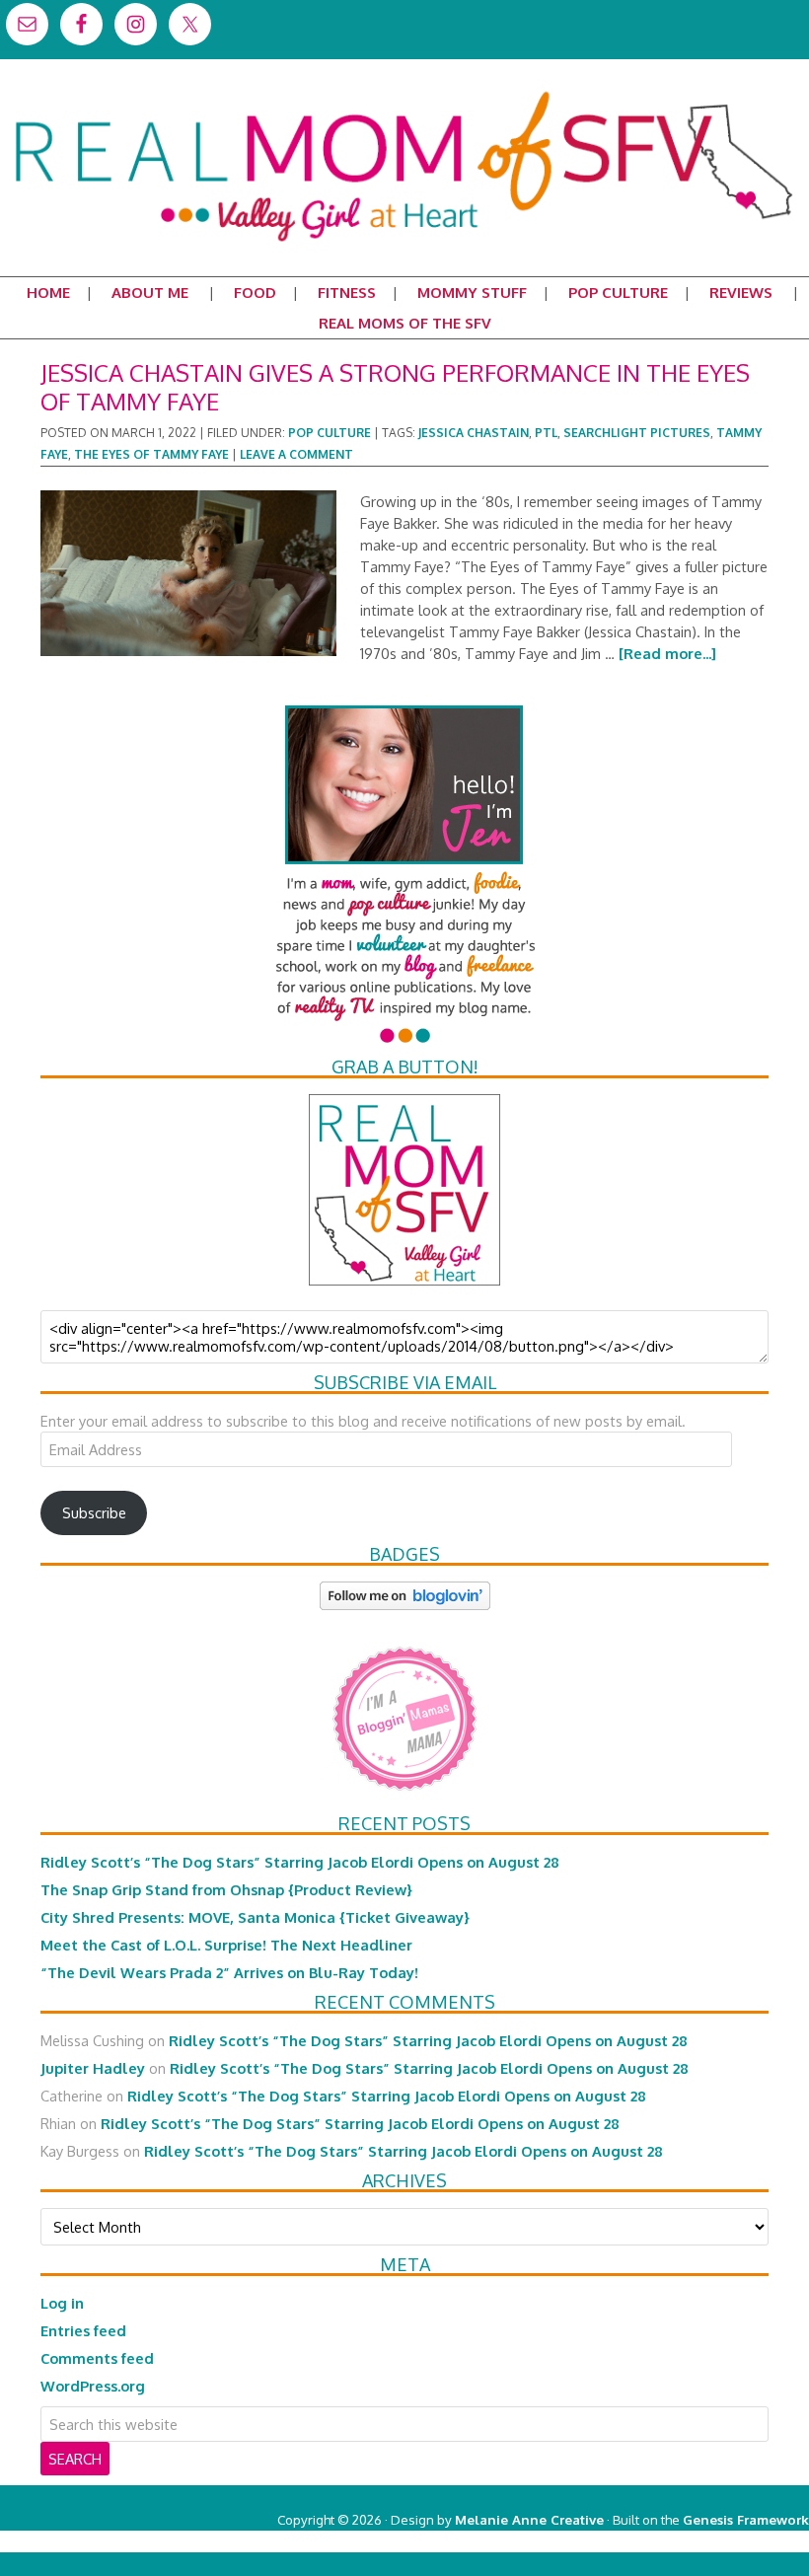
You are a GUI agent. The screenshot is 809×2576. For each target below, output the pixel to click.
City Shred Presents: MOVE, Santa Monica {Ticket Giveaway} (255, 1917)
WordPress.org (93, 2386)
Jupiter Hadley (93, 2068)
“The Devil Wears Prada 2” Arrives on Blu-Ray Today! (229, 1972)
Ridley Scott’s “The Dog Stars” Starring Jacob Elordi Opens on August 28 (300, 1862)
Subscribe (94, 1512)
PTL (546, 433)
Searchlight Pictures (637, 433)
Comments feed (97, 2358)
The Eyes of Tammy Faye (151, 454)
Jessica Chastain (474, 433)
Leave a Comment (296, 454)
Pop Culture (330, 433)
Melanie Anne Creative (529, 2519)
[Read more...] (667, 653)
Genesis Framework (746, 2519)
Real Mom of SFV (404, 93)
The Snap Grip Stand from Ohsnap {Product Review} (226, 1889)
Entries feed (83, 2330)
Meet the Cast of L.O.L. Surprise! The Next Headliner (226, 1945)
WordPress (725, 2541)
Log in (62, 2303)
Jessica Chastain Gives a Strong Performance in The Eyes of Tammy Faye (395, 387)
